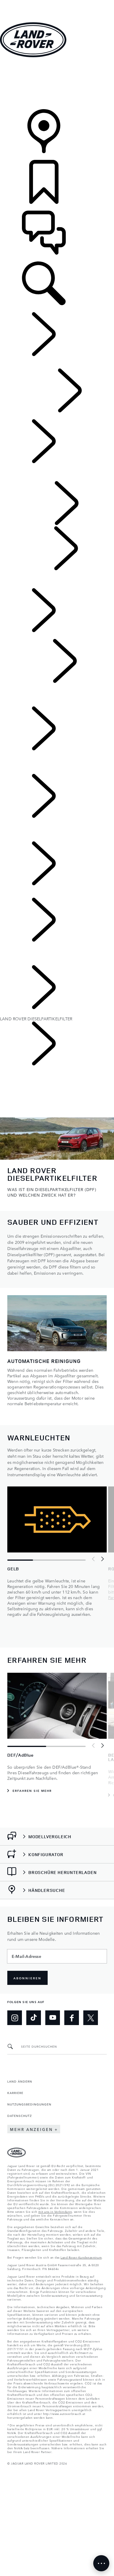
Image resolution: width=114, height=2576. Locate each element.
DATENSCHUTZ (20, 2115)
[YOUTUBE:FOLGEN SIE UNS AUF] (53, 2018)
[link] (57, 84)
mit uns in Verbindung (55, 2211)
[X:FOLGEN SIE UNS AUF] (91, 2018)
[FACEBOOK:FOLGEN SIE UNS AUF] (72, 2018)
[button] (57, 3)
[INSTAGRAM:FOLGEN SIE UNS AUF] (15, 2018)
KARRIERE (15, 2093)
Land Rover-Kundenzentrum (81, 2257)
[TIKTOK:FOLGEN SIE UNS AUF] (34, 2018)
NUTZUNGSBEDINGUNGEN (29, 2104)
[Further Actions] (101, 2563)
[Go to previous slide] (94, 1559)
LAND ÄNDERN (20, 2081)
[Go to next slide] (102, 1559)
